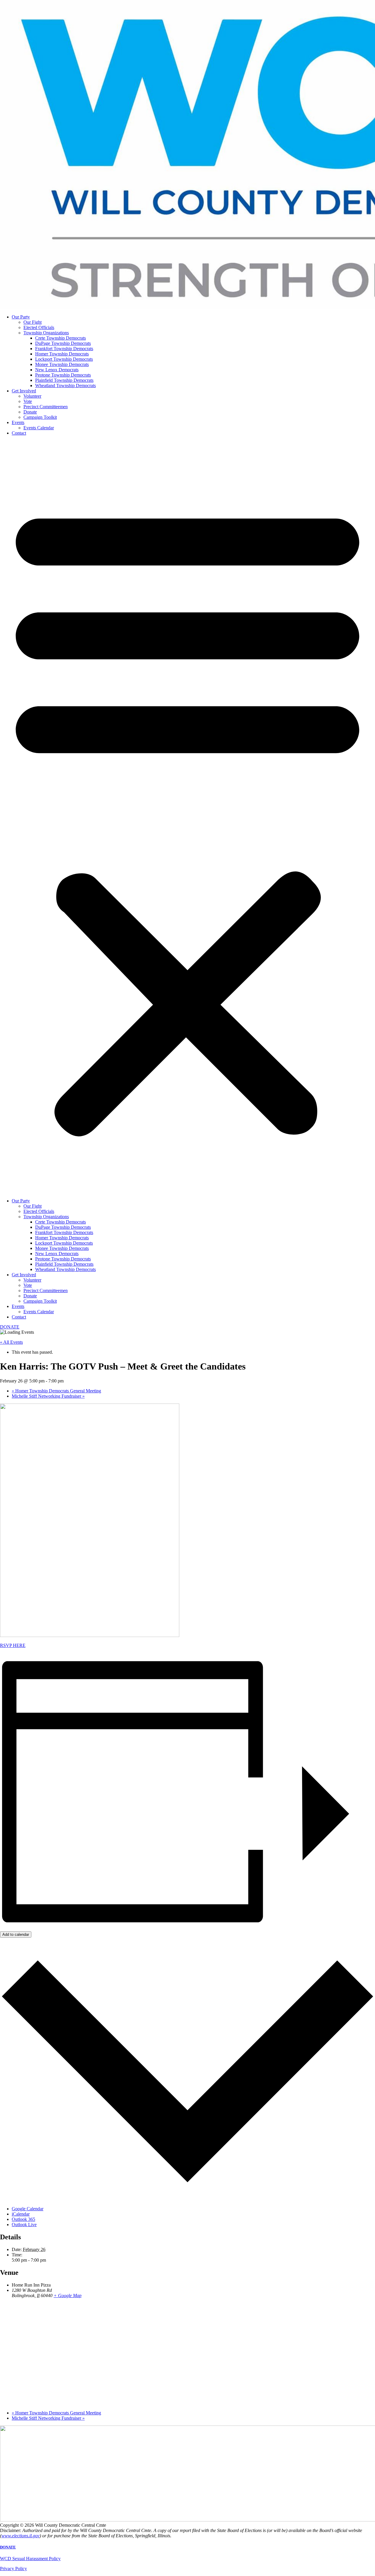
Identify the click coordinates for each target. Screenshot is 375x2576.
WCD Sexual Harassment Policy (30, 2559)
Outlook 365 (23, 2219)
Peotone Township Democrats (63, 375)
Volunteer (32, 396)
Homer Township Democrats (62, 354)
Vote (28, 401)
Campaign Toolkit (40, 417)
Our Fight (33, 322)
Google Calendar (28, 2209)
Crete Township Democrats (60, 338)
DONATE (8, 2547)
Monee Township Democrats (62, 364)
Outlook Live (24, 2225)
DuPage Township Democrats (63, 343)
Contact (19, 433)
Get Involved (24, 391)
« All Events (11, 1342)
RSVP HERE (13, 1645)
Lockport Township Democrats (64, 359)
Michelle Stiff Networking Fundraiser (48, 1396)
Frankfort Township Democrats (64, 349)
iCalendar (21, 2214)
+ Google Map (68, 2295)
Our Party (21, 317)
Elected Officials (39, 327)
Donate (30, 412)
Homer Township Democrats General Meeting (56, 1391)
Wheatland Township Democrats (65, 385)
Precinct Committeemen (46, 407)
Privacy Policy (13, 2569)
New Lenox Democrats (57, 370)
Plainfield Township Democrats (64, 380)
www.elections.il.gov (21, 2536)
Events (18, 422)
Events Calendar (39, 428)
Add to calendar (16, 1934)
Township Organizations (46, 333)
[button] (187, 817)
